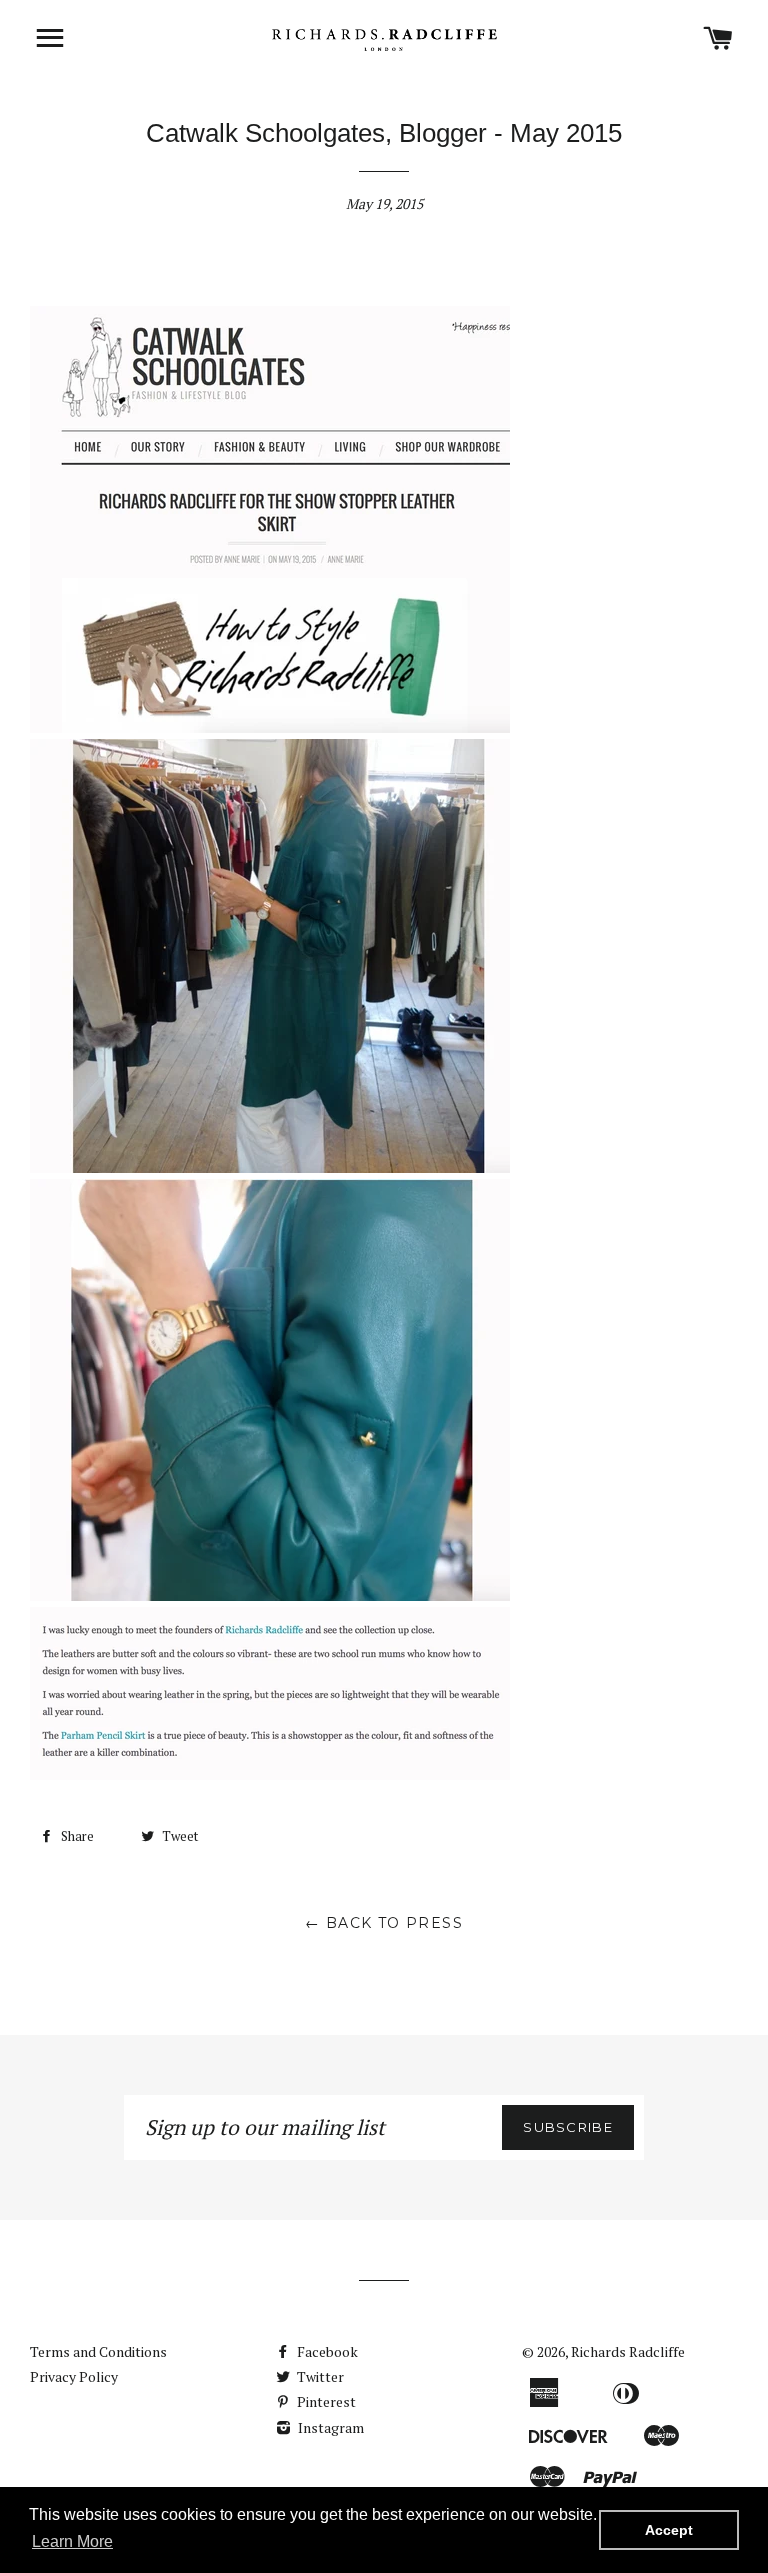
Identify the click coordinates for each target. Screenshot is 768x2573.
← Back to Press (384, 1923)
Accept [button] (669, 2530)
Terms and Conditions (98, 2351)
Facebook (326, 2351)
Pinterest (325, 2401)
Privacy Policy (74, 2376)
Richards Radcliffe (628, 2351)
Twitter (319, 2376)
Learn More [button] (72, 2541)
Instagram (329, 2427)
